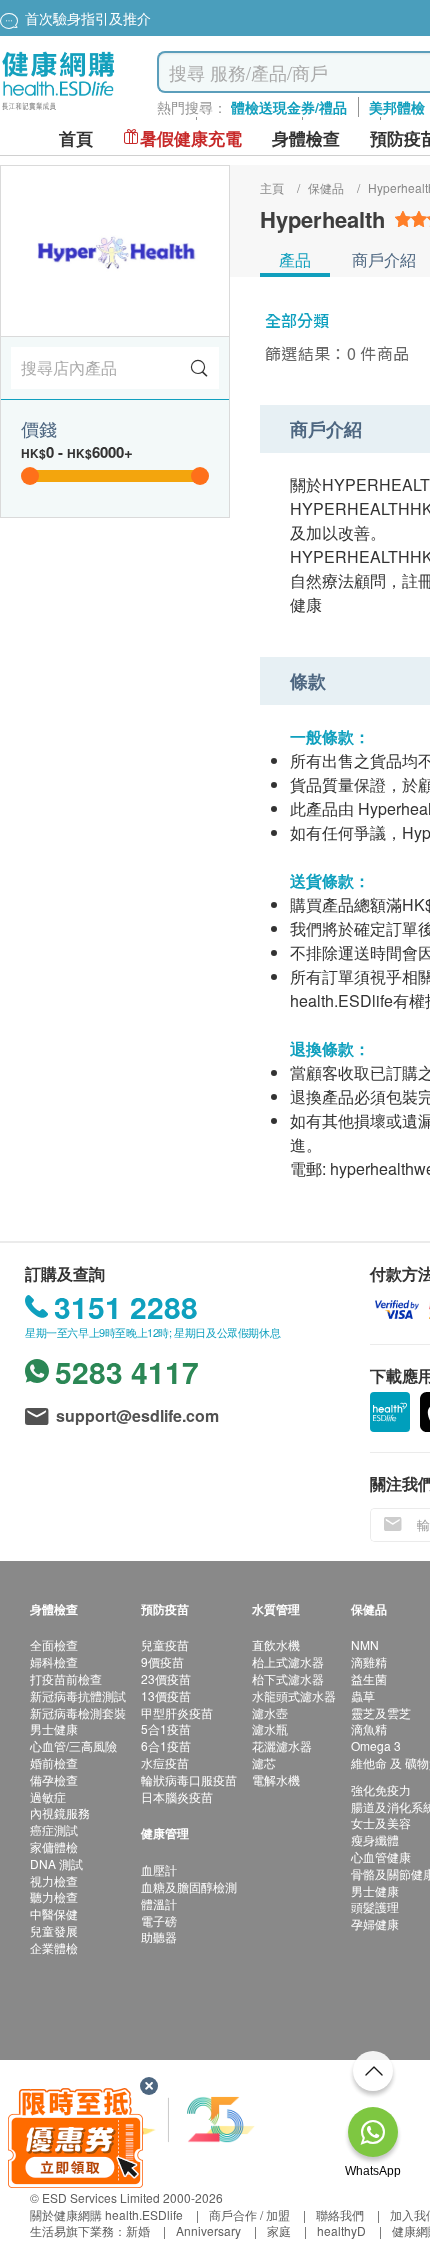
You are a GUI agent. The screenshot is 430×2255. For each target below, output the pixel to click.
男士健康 (54, 1728)
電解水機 (276, 1779)
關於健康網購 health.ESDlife (106, 2214)
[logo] (58, 110)
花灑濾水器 (282, 1745)
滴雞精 (369, 1661)
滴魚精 (369, 1728)
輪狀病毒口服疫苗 (189, 1779)
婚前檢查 (54, 1762)
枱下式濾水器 (288, 1678)
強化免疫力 (381, 1789)
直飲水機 (276, 1644)
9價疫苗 (162, 1661)
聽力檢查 (54, 1896)
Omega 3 (376, 1745)
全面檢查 (54, 1644)
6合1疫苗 (166, 1745)
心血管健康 (381, 1856)
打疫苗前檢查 (66, 1678)
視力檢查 (54, 1880)
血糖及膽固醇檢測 (189, 1886)
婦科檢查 (54, 1661)
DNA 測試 (56, 1863)
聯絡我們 (340, 2214)
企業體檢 (54, 1947)
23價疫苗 (166, 1678)
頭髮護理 (375, 1906)
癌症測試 (54, 1829)
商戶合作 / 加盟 (249, 2214)
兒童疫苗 (165, 1644)
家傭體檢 (54, 1846)
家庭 (279, 2230)
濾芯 (264, 1762)
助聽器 (159, 1936)
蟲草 (363, 1695)
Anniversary (208, 2230)
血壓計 (159, 1869)
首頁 (76, 138)
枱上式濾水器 (288, 1661)
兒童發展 (54, 1930)
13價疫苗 (166, 1695)
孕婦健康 (375, 1923)
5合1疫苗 (166, 1728)
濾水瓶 (270, 1728)
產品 (295, 259)
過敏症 (48, 1796)
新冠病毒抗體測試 (78, 1695)
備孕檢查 (54, 1779)
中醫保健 (54, 1913)
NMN (365, 1644)
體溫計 (159, 1903)
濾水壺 (270, 1712)
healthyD (341, 2230)
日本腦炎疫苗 (177, 1796)
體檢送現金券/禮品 (289, 107)
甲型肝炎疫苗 (177, 1712)
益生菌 (369, 1678)
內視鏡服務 (60, 1812)
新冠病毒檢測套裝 (78, 1712)
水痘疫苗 (165, 1762)
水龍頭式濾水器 (294, 1695)
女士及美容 (381, 1822)
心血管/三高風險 (73, 1745)
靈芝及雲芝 (381, 1712)
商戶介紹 (384, 259)
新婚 (138, 2230)
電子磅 (159, 1920)
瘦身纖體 (375, 1839)
